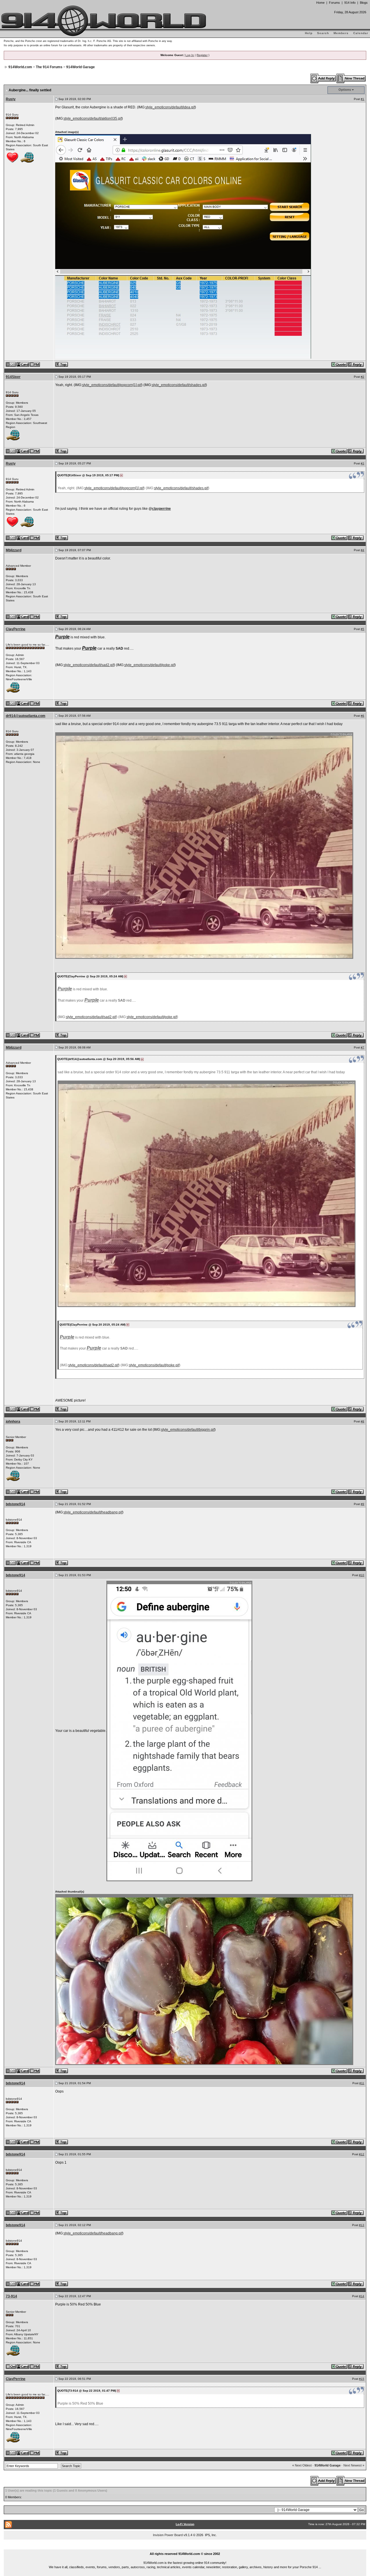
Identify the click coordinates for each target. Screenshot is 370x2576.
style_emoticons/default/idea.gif (170, 107)
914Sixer (13, 377)
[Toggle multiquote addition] (340, 364)
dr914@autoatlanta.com (26, 716)
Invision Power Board (168, 2535)
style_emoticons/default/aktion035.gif (93, 118)
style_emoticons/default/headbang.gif (93, 1512)
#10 (362, 1575)
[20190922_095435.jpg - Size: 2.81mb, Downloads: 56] (205, 1979)
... (185, 2547)
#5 (362, 629)
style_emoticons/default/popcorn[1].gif (112, 385)
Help (309, 33)
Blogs (364, 3)
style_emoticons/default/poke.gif (149, 665)
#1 (362, 99)
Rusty (11, 99)
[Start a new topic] (351, 78)
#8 (362, 1421)
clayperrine (161, 509)
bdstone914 (15, 1504)
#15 (362, 2379)
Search (323, 33)
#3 (362, 463)
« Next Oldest (302, 2465)
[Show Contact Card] (23, 364)
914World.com (20, 67)
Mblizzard (14, 550)
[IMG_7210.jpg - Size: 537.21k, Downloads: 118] (205, 846)
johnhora (13, 1422)
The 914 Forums (49, 67)
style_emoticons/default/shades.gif (179, 385)
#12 (362, 2154)
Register (202, 55)
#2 (362, 377)
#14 (362, 2296)
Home (320, 3)
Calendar (361, 33)
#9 (362, 1504)
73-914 (11, 2296)
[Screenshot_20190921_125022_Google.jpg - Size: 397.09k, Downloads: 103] (180, 1731)
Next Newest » (354, 2465)
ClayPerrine (16, 629)
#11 (362, 2083)
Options (345, 90)
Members (341, 33)
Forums (334, 3)
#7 (362, 1047)
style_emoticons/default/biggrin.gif (188, 1430)
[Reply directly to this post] (356, 364)
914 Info (350, 3)
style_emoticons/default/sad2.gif (89, 665)
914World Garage (81, 67)
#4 (362, 550)
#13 (362, 2225)
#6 (362, 716)
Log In (190, 55)
